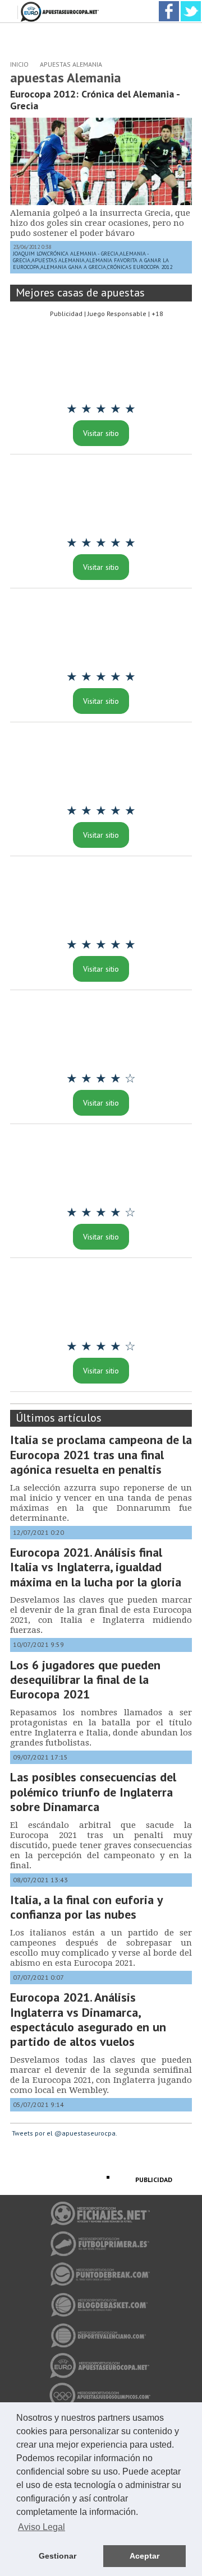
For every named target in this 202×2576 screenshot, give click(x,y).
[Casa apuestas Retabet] (101, 630)
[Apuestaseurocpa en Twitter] (191, 5)
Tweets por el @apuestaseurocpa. (65, 2133)
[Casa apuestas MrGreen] (101, 1300)
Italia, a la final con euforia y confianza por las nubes (86, 1907)
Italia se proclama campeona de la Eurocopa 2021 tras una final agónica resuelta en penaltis (101, 1454)
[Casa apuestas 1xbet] (101, 898)
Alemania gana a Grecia (73, 267)
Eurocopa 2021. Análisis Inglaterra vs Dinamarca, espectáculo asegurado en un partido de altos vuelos (88, 2019)
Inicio (19, 64)
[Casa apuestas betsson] (101, 1032)
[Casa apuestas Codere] (101, 764)
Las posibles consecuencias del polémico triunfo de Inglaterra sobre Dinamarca (93, 1792)
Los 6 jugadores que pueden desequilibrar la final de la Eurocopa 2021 (85, 1680)
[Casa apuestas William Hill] (101, 363)
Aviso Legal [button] (42, 2527)
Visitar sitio (101, 433)
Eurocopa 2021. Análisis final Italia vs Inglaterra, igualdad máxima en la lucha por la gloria (96, 1567)
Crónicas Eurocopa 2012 (140, 267)
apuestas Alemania (71, 64)
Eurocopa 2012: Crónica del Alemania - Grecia (95, 100)
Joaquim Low (29, 254)
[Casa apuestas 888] (101, 1166)
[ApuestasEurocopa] (61, 5)
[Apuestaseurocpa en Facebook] (169, 5)
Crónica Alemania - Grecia (83, 254)
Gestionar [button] (58, 2556)
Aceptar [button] (144, 2556)
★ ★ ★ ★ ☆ (101, 1078)
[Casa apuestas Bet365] (101, 496)
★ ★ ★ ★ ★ (101, 409)
